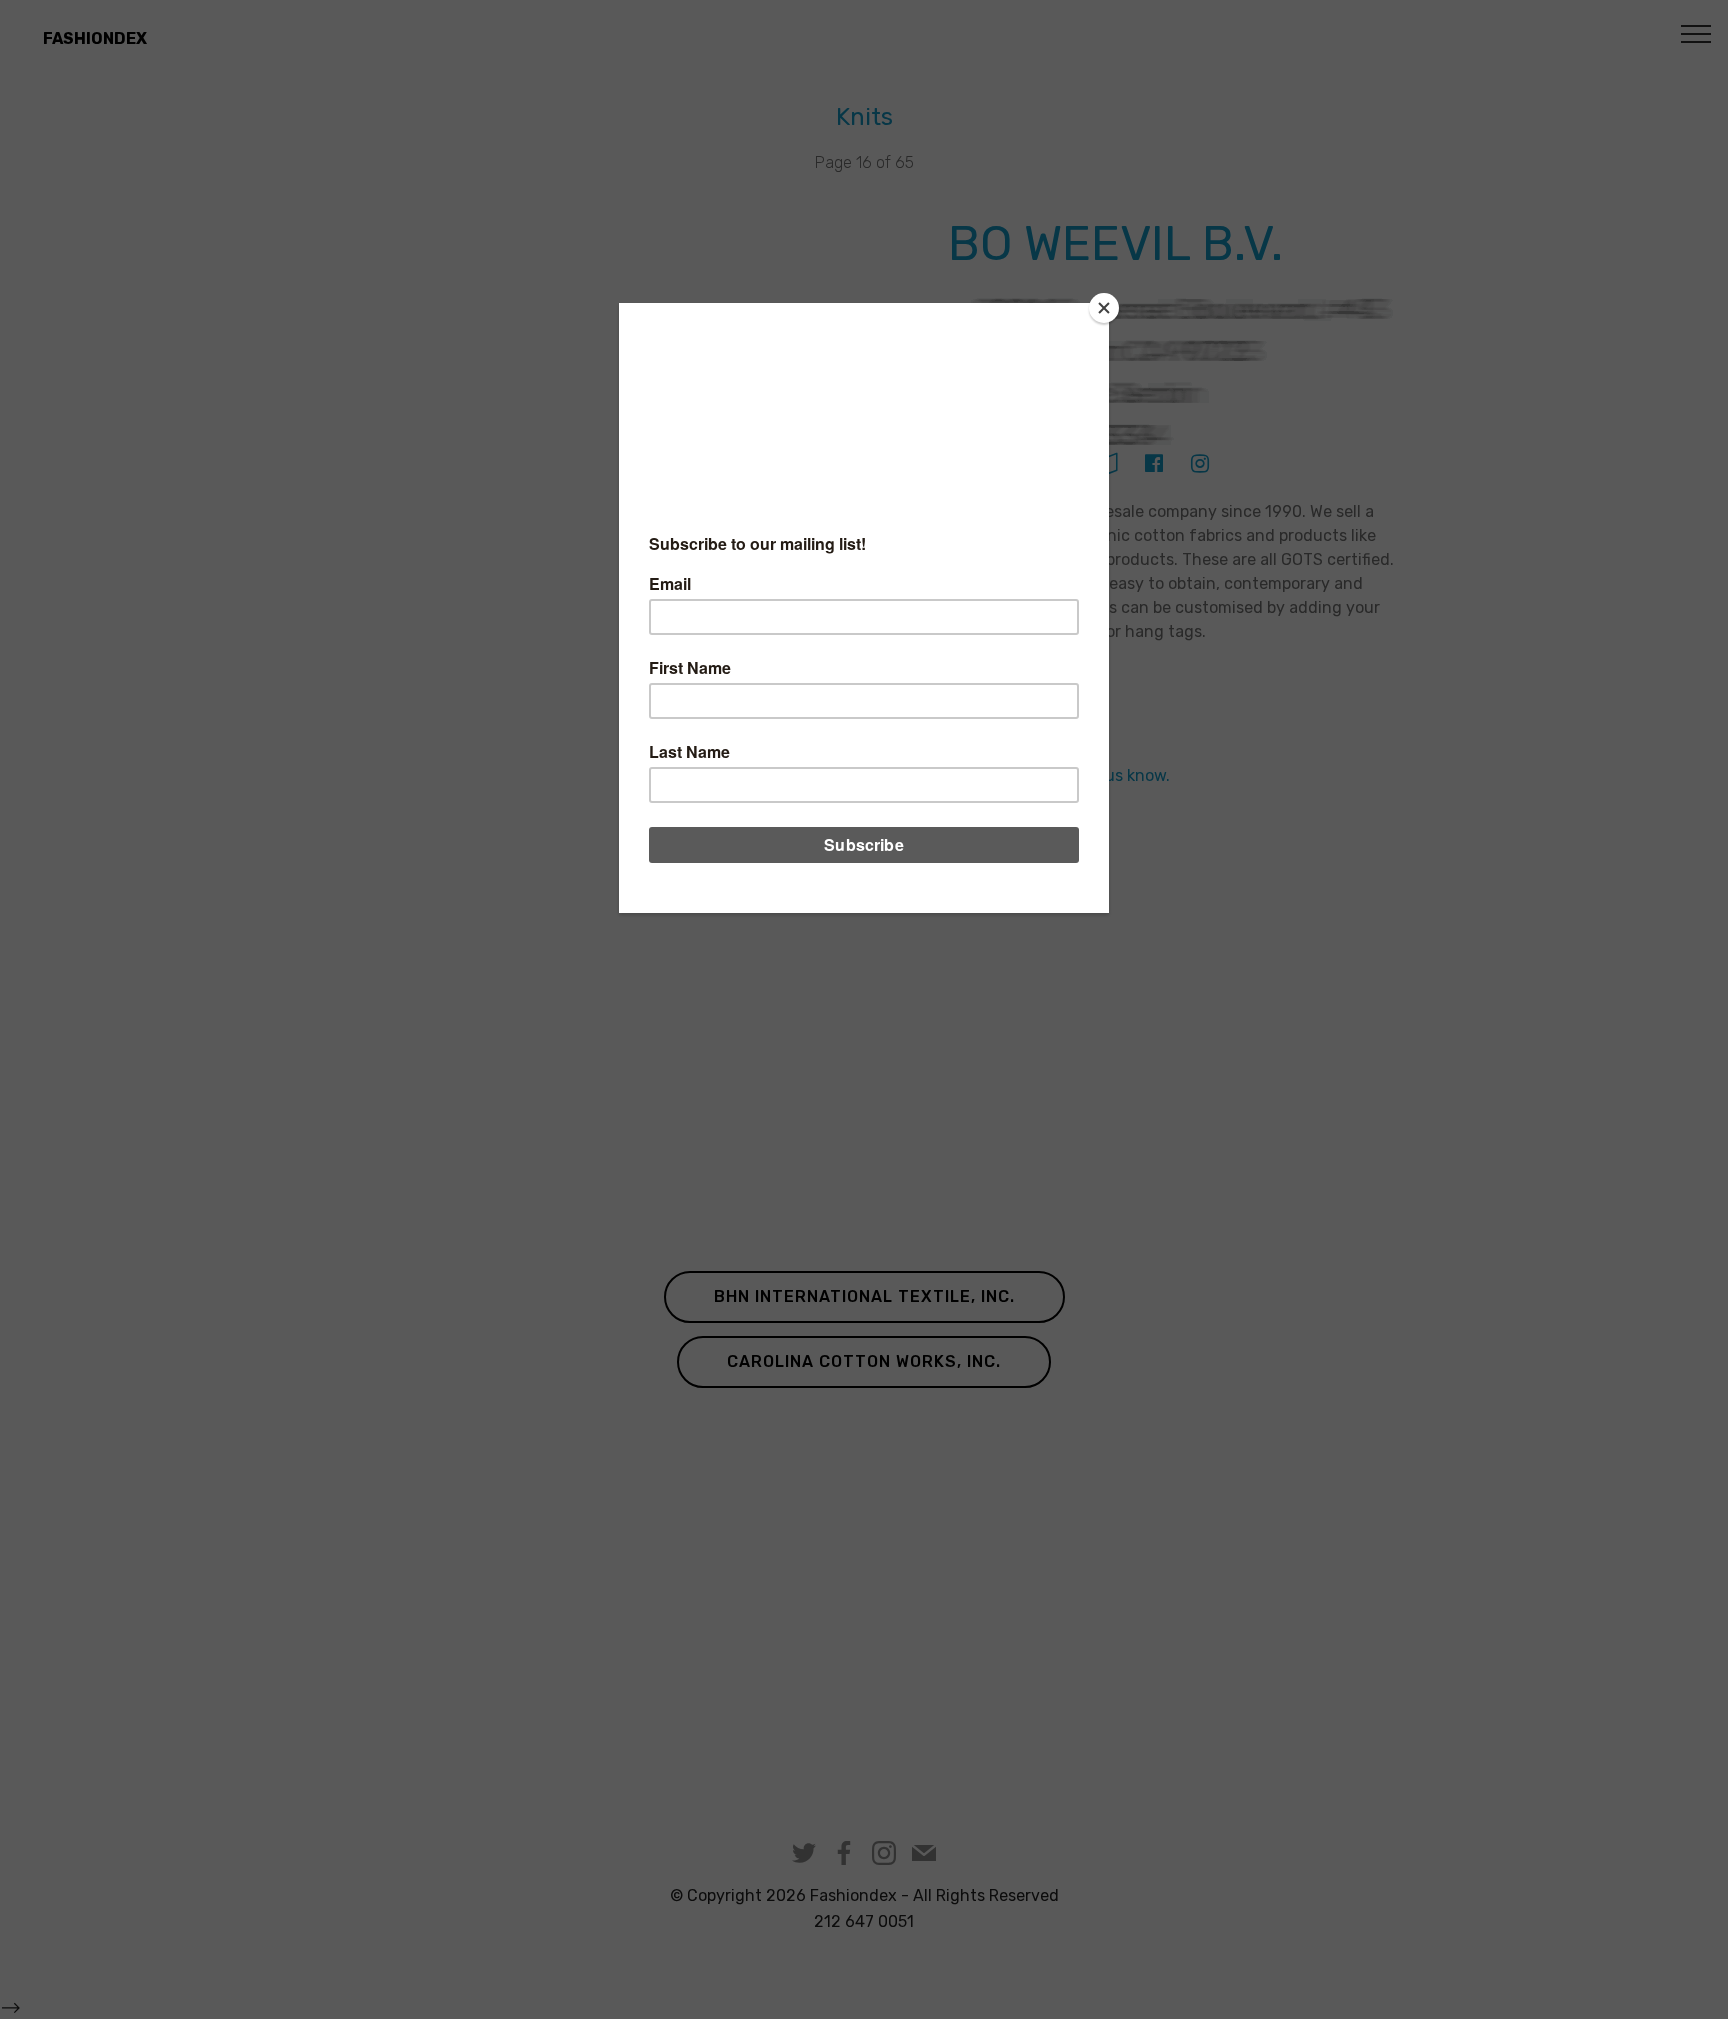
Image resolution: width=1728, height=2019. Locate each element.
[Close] (1104, 308)
